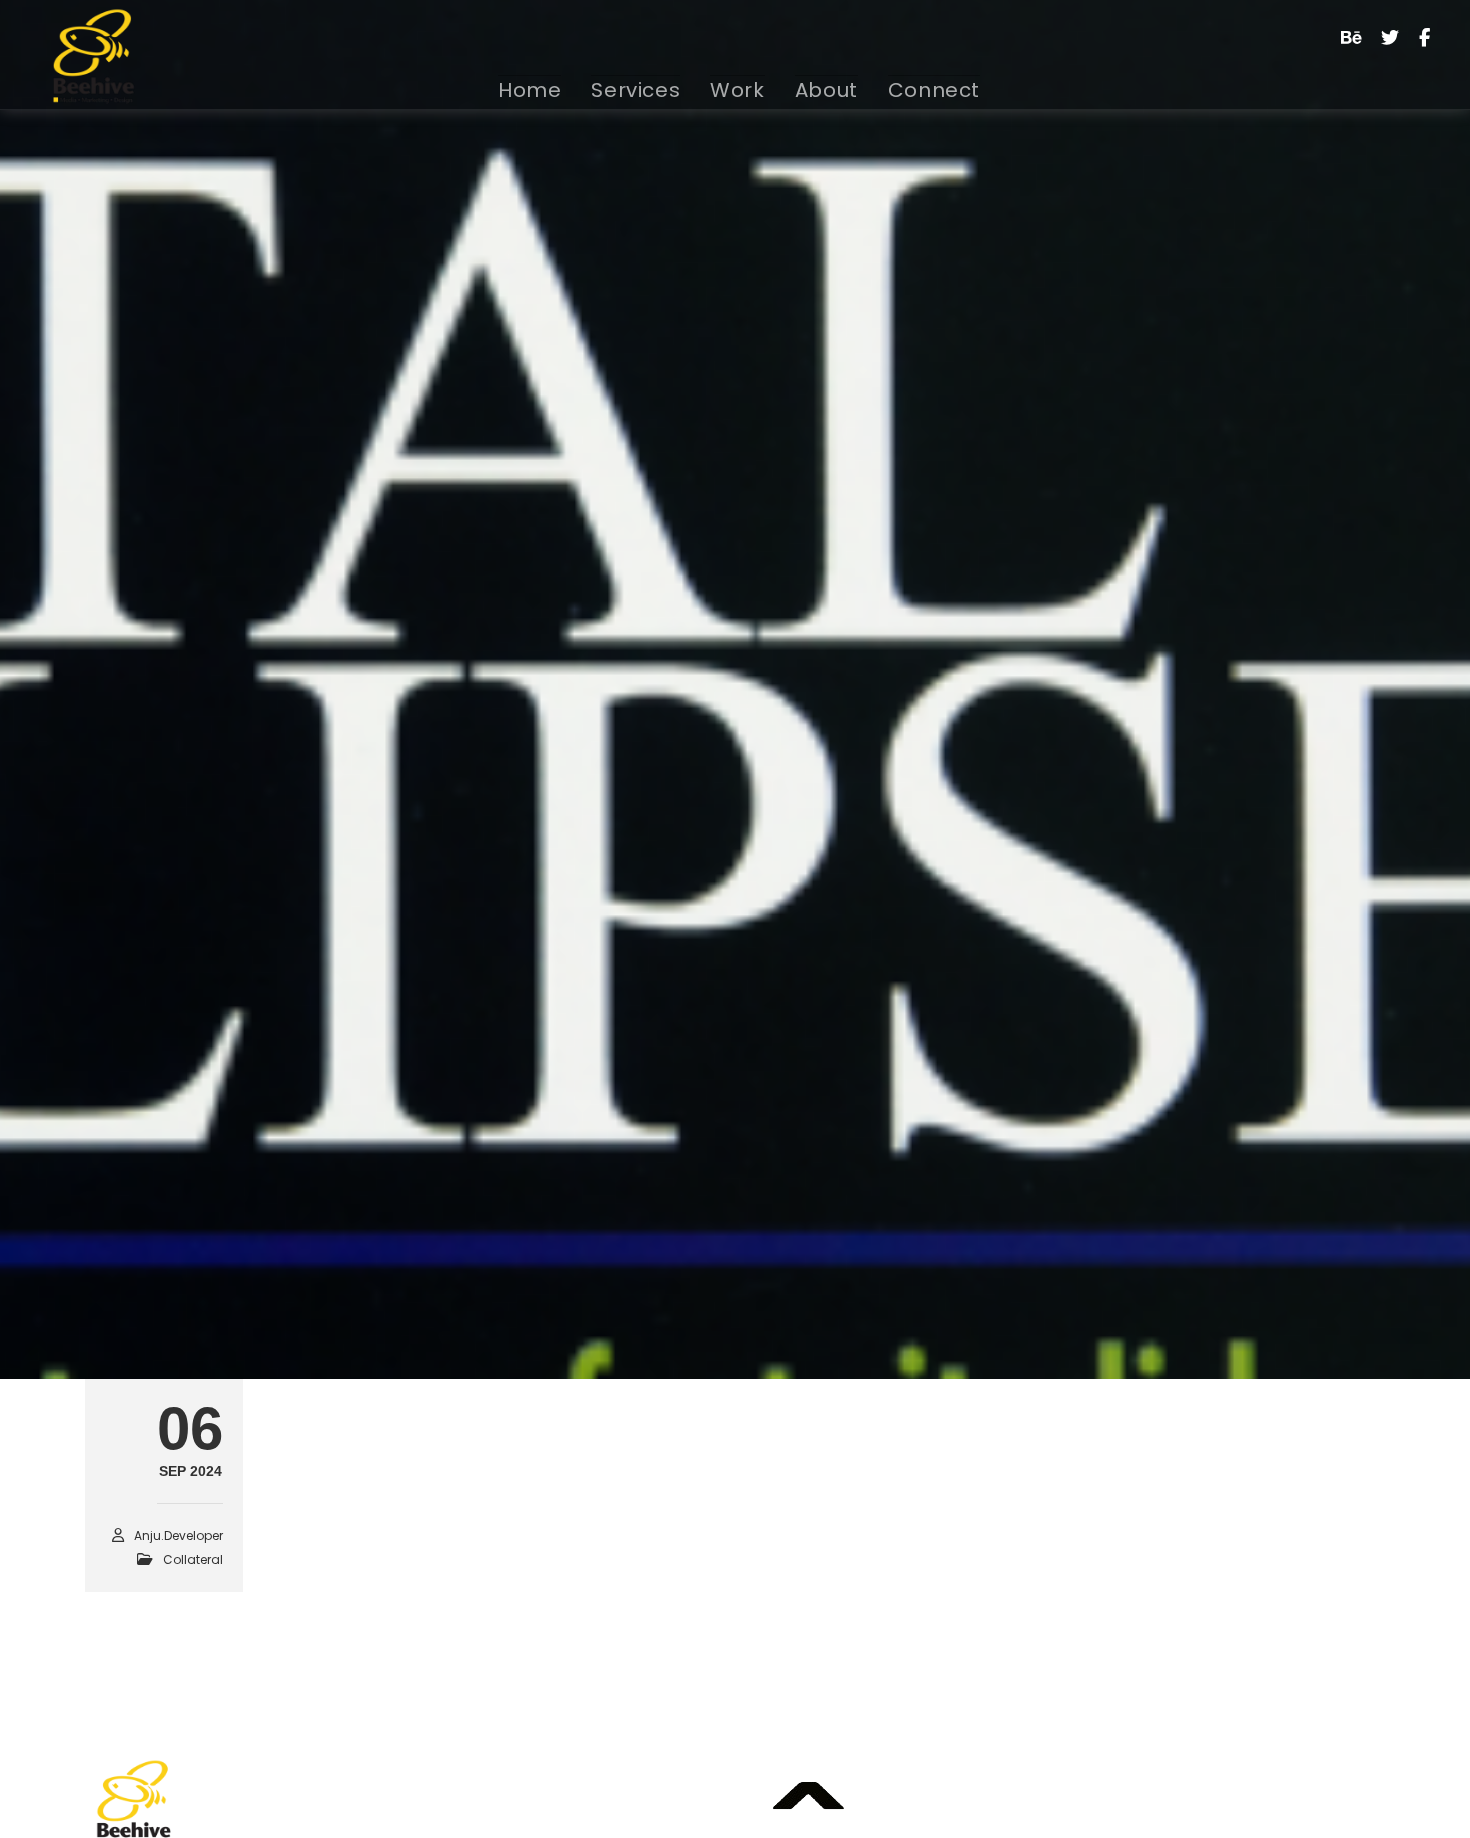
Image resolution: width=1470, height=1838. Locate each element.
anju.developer (563, 1318)
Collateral (355, 1317)
